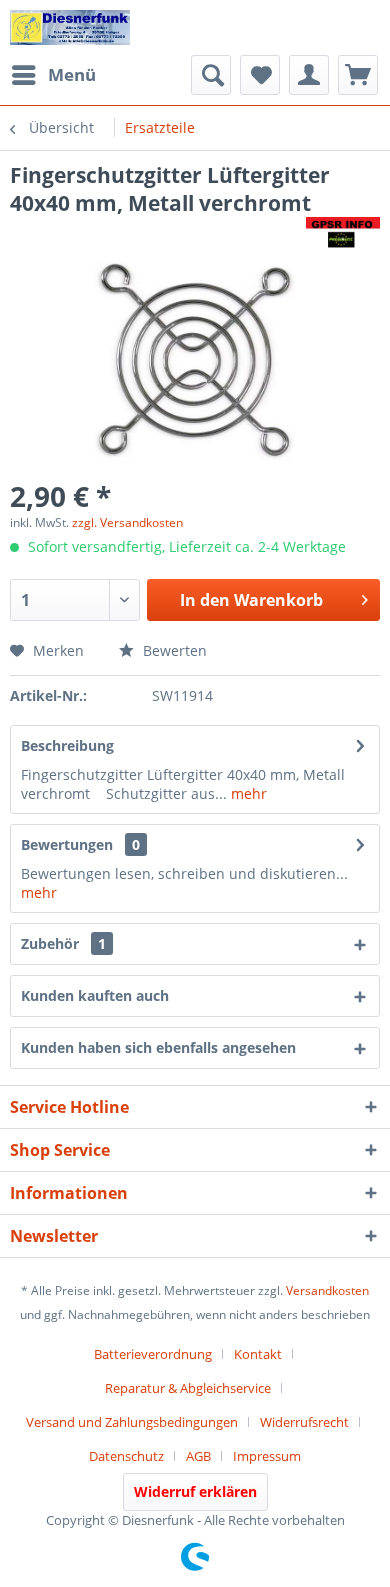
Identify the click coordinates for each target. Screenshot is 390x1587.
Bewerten (173, 650)
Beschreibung (67, 745)
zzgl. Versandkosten (127, 522)
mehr (247, 793)
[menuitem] (53, 75)
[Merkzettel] (260, 75)
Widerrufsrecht (304, 1422)
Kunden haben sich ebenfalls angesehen (158, 1047)
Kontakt (258, 1354)
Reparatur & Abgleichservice (188, 1388)
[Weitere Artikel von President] (343, 234)
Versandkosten (327, 1290)
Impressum (267, 1456)
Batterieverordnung (153, 1354)
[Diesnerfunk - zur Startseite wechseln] (70, 27)
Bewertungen (67, 844)
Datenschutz (126, 1456)
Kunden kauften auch (95, 995)
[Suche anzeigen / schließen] (211, 75)
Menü (72, 74)
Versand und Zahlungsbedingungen (132, 1422)
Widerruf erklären (195, 1491)
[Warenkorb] (358, 75)
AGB (198, 1456)
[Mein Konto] (309, 75)
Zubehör (63, 943)
